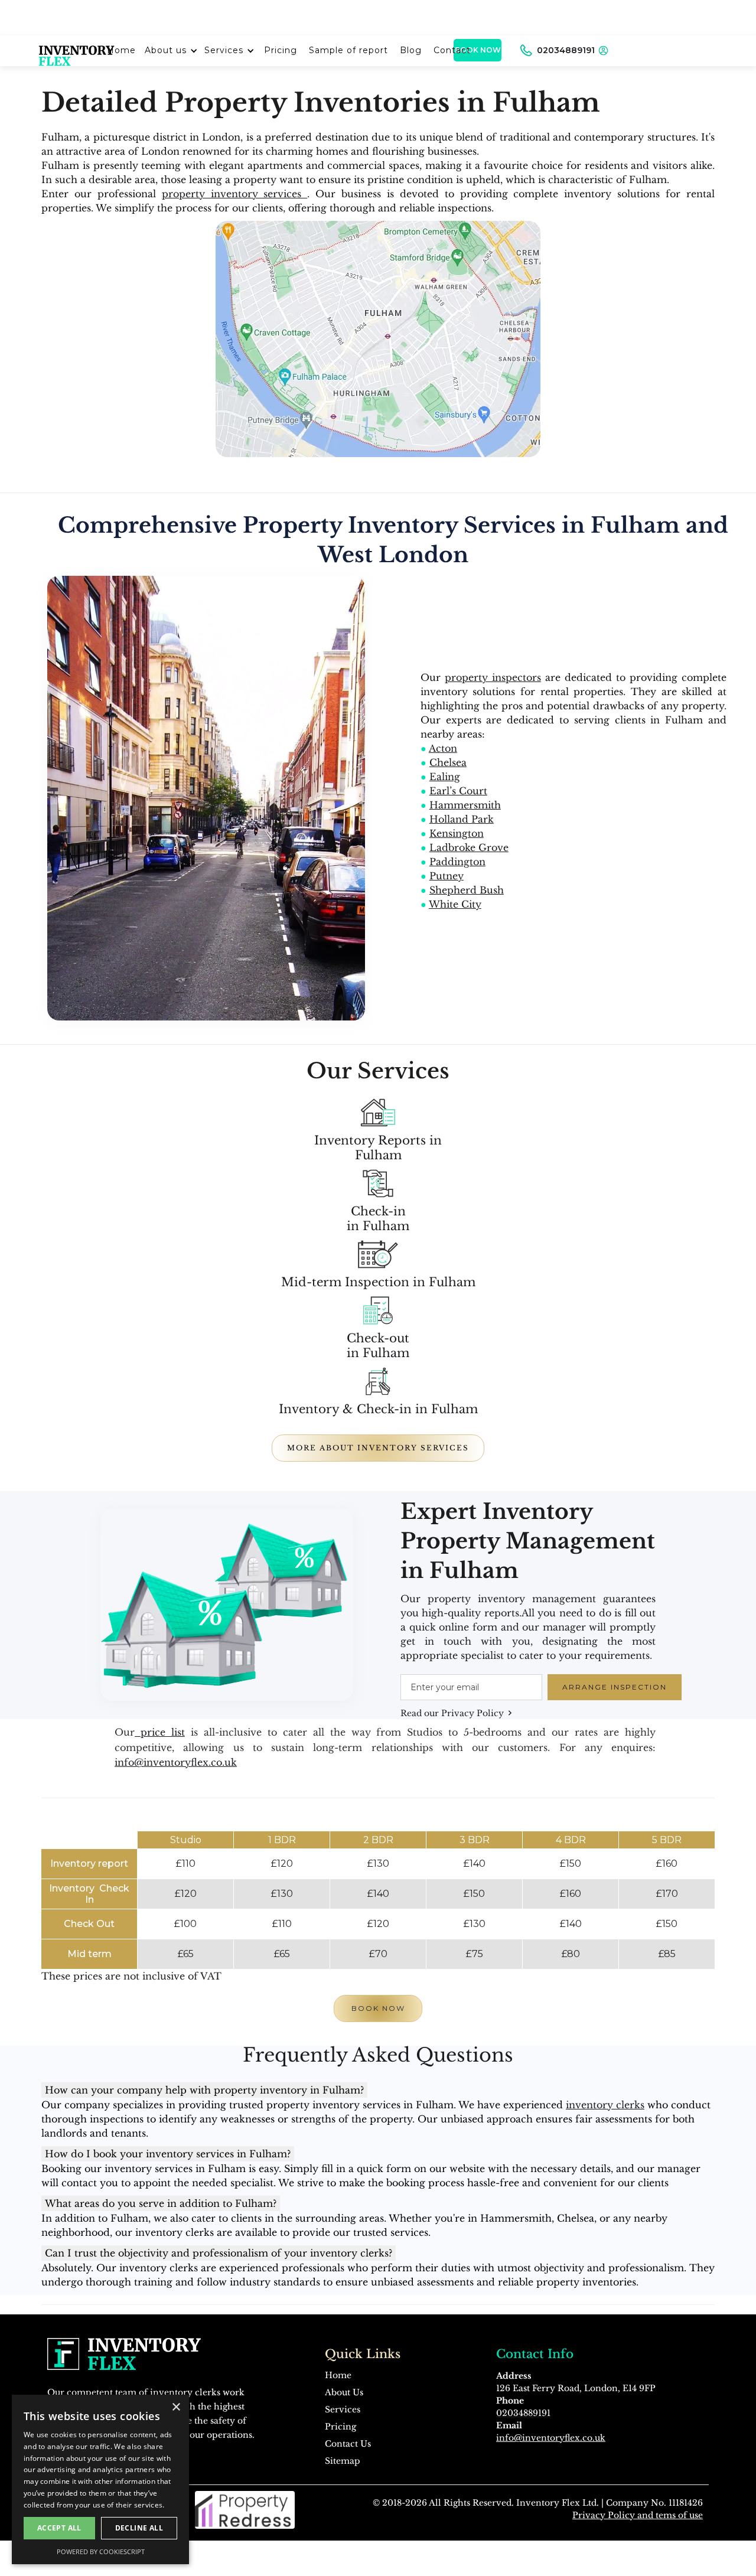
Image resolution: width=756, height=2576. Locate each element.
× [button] (176, 2407)
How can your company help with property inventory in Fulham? (204, 2090)
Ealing (445, 777)
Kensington (457, 833)
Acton (443, 748)
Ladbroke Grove (469, 847)
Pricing (281, 50)
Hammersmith (465, 805)
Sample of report (348, 50)
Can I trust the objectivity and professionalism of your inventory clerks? (219, 2253)
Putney (447, 876)
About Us (344, 2392)
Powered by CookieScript (101, 2551)
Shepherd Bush (467, 890)
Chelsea (448, 762)
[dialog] (100, 2479)
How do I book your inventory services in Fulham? (168, 2154)
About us (166, 50)
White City (455, 904)
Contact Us (348, 2444)
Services (224, 50)
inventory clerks (605, 2105)
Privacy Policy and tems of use (638, 2515)
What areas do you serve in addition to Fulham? (161, 2203)
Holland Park (462, 819)
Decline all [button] (139, 2528)
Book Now (378, 2008)
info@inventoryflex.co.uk (176, 1762)
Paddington (457, 862)
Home (338, 2375)
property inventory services (235, 194)
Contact (452, 50)
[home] (77, 50)
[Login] (603, 50)
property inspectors (493, 677)
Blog (411, 50)
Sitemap (343, 2461)
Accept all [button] (59, 2528)
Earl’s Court (458, 791)
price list (160, 1732)
